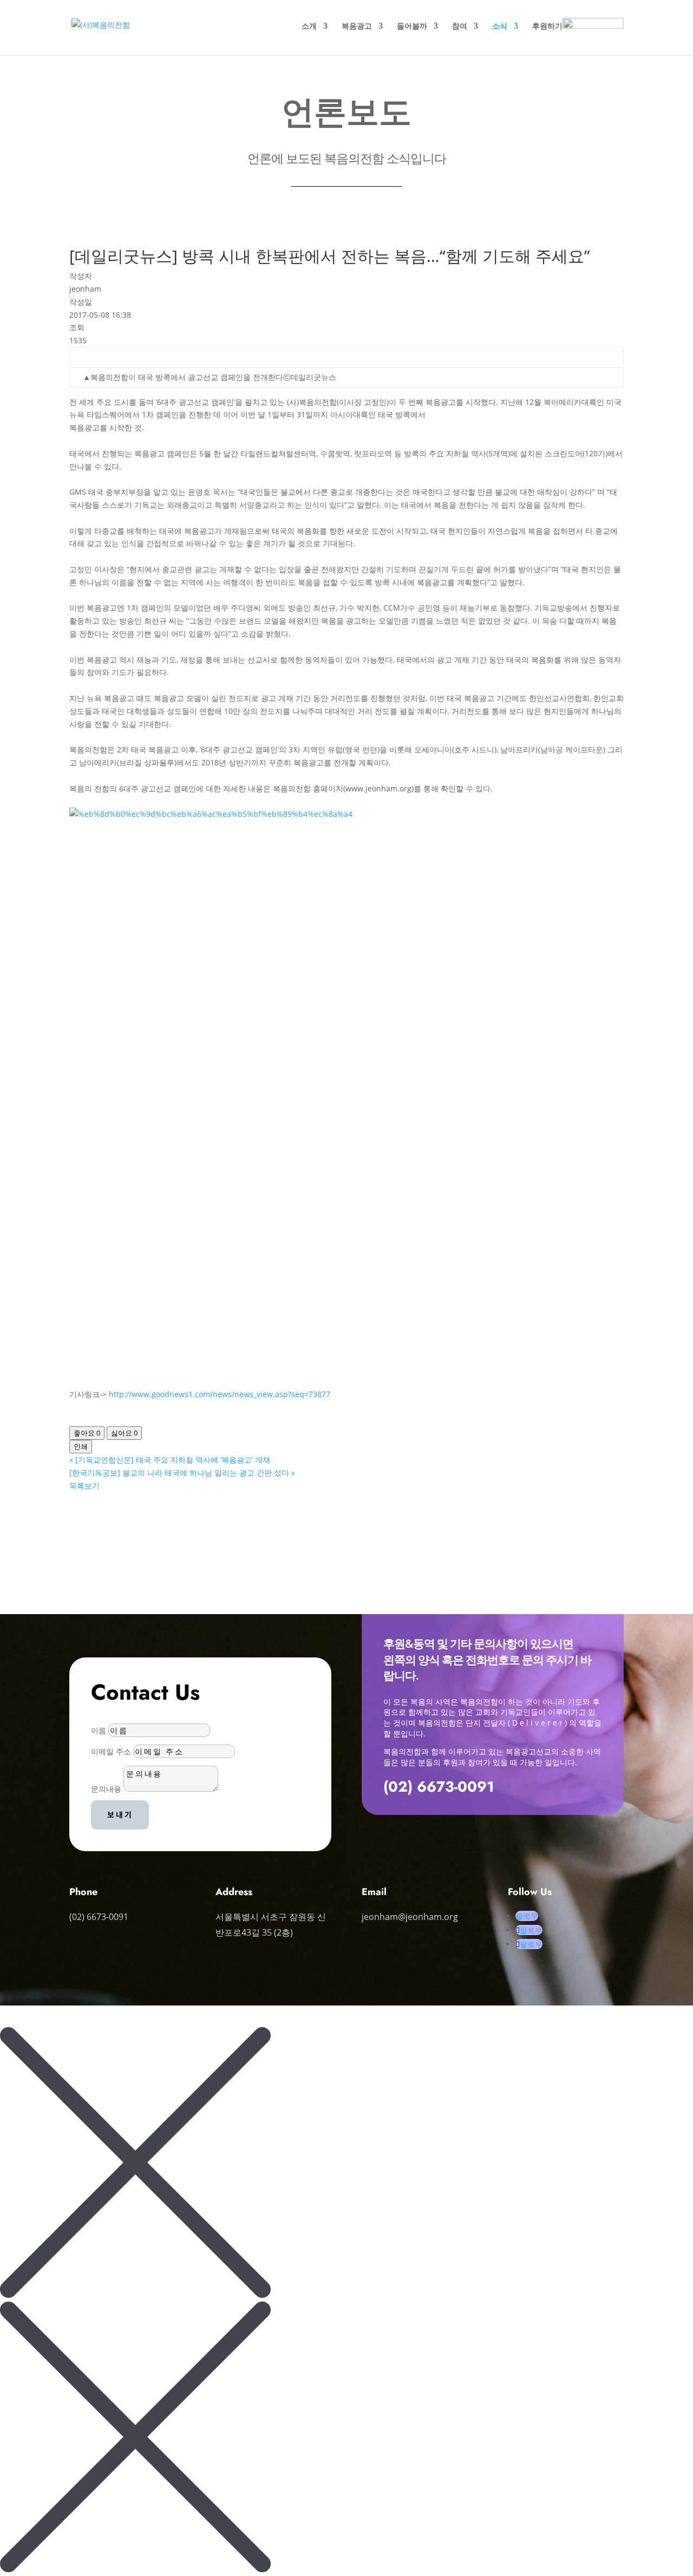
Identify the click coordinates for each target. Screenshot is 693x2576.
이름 (99, 1730)
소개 (309, 27)
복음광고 (357, 27)
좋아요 (87, 1433)
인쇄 (81, 1446)
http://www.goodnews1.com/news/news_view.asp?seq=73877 (220, 1394)
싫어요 (124, 1433)
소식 (500, 27)
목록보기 (84, 1486)
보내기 (120, 1814)
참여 (460, 27)
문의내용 (106, 1789)
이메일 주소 (111, 1751)
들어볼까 (412, 27)
